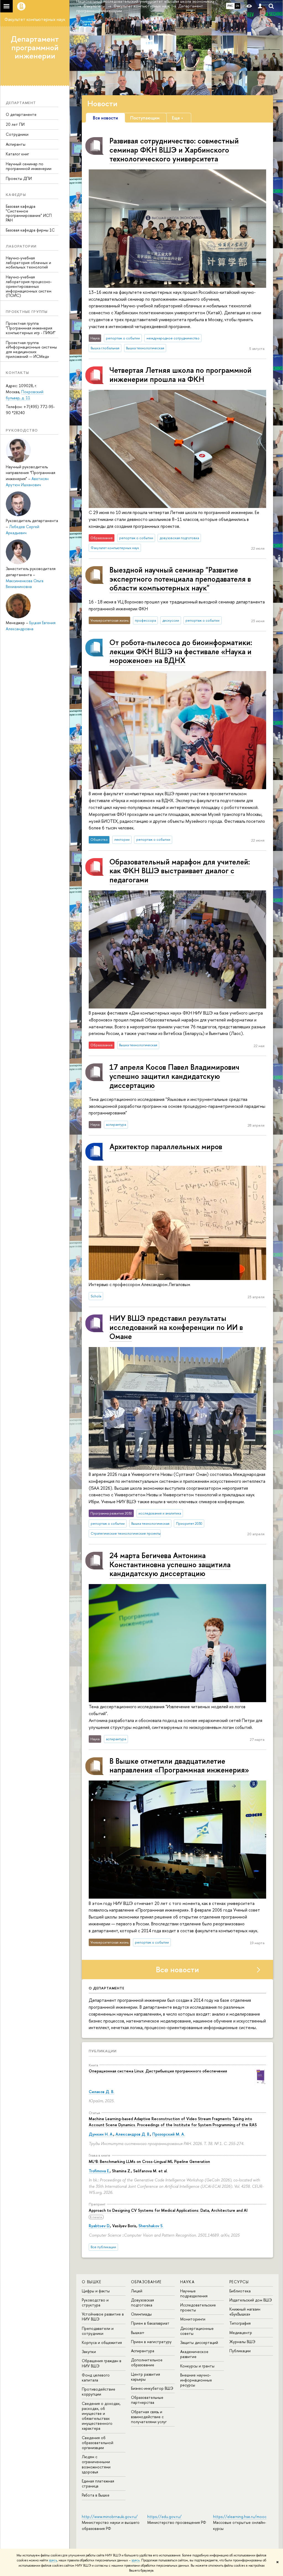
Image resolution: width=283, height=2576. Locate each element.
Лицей (137, 2291)
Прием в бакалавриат (150, 2323)
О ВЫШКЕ (92, 2282)
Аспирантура (143, 2351)
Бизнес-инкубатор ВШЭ (152, 2388)
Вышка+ (138, 2332)
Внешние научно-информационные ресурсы (196, 2380)
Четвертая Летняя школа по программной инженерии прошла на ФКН (180, 375)
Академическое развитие (194, 2354)
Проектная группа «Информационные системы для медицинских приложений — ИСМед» (31, 349)
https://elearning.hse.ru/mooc (240, 2517)
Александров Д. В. (133, 2134)
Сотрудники (17, 134)
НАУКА (187, 2282)
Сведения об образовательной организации (98, 2443)
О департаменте (21, 114)
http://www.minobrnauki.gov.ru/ (110, 2517)
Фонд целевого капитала (96, 2377)
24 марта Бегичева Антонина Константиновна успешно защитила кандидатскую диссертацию (170, 1564)
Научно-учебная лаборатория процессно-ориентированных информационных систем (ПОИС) (29, 286)
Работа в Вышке (96, 2495)
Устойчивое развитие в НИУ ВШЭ (103, 2316)
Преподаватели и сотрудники (98, 2331)
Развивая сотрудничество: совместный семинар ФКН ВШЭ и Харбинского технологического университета (174, 150)
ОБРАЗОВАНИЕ (146, 2282)
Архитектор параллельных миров (166, 1146)
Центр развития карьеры (146, 2377)
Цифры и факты (96, 2291)
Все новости (177, 1970)
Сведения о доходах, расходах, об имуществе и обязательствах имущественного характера (101, 2416)
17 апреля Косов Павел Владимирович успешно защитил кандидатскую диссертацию (174, 1076)
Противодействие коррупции (99, 2392)
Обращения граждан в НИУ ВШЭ (102, 2363)
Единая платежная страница (98, 2483)
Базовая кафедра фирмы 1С (30, 230)
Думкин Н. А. (101, 2134)
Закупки (89, 2352)
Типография (240, 2323)
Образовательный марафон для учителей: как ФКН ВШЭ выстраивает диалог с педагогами (180, 871)
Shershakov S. (151, 2226)
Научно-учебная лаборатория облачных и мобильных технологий (28, 263)
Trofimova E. (99, 2171)
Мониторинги (193, 2319)
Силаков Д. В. (101, 2092)
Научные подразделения (194, 2293)
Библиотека (240, 2291)
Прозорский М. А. (169, 2134)
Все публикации (103, 2247)
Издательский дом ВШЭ (251, 2300)
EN (238, 6)
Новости (102, 103)
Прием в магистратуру (151, 2342)
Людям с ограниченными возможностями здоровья (96, 2464)
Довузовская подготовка (142, 2302)
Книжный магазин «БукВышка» (245, 2312)
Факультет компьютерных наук (35, 19)
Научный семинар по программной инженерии (29, 166)
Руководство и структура (95, 2302)
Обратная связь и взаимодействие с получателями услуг (149, 2417)
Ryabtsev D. (99, 2226)
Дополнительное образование (147, 2362)
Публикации (103, 2051)
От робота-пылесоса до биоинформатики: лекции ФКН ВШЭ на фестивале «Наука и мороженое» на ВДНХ (181, 651)
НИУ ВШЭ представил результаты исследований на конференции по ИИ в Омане (176, 1327)
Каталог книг (17, 154)
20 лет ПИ (15, 124)
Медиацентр (241, 2332)
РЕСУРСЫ (239, 2282)
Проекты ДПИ (19, 178)
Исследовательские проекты (198, 2307)
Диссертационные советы (197, 2331)
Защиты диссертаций (199, 2342)
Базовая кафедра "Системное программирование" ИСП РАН (29, 213)
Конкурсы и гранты (197, 2366)
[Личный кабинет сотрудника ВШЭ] (260, 6)
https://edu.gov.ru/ (164, 2517)
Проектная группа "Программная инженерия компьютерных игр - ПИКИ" (31, 328)
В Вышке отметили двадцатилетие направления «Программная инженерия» (179, 1765)
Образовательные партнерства (147, 2400)
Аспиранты (16, 144)
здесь (53, 2560)
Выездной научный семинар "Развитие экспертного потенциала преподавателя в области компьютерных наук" (180, 579)
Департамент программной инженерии (35, 47)
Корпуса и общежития (102, 2342)
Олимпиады (141, 2314)
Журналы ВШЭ (242, 2342)
